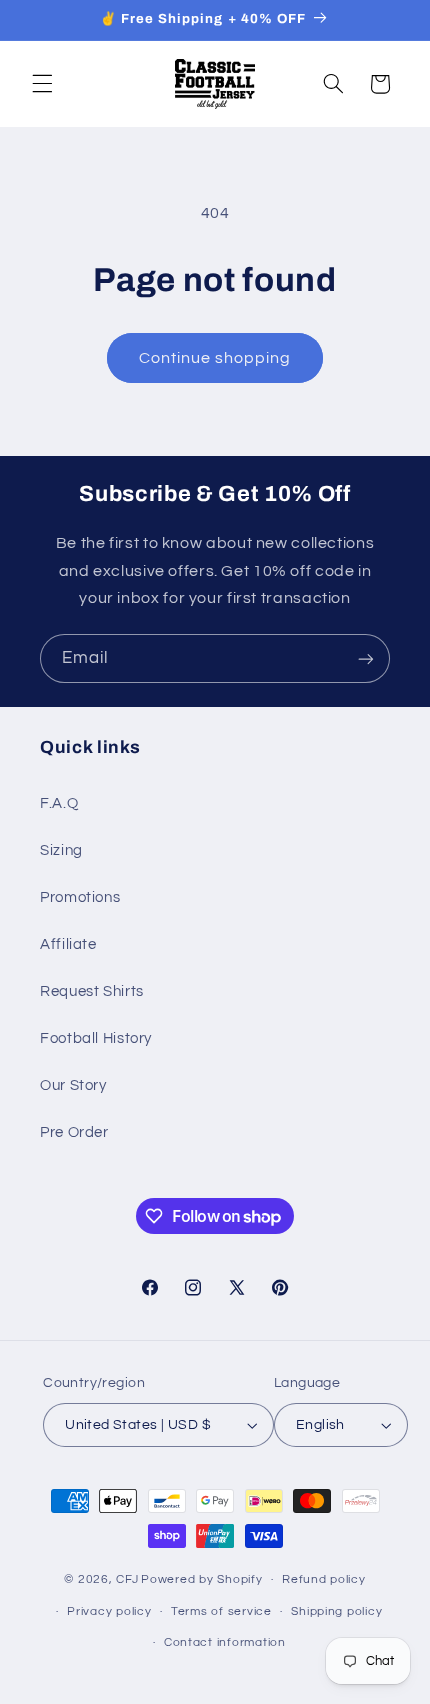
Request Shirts (92, 991)
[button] (42, 84)
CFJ (127, 1579)
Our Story (73, 1085)
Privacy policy (109, 1611)
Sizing (61, 850)
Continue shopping (215, 358)
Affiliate (68, 944)
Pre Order (74, 1132)
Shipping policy (336, 1611)
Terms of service (221, 1611)
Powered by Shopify (201, 1579)
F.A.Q (59, 803)
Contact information (225, 1642)
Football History (96, 1038)
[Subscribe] (366, 658)
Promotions (80, 897)
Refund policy (324, 1579)
